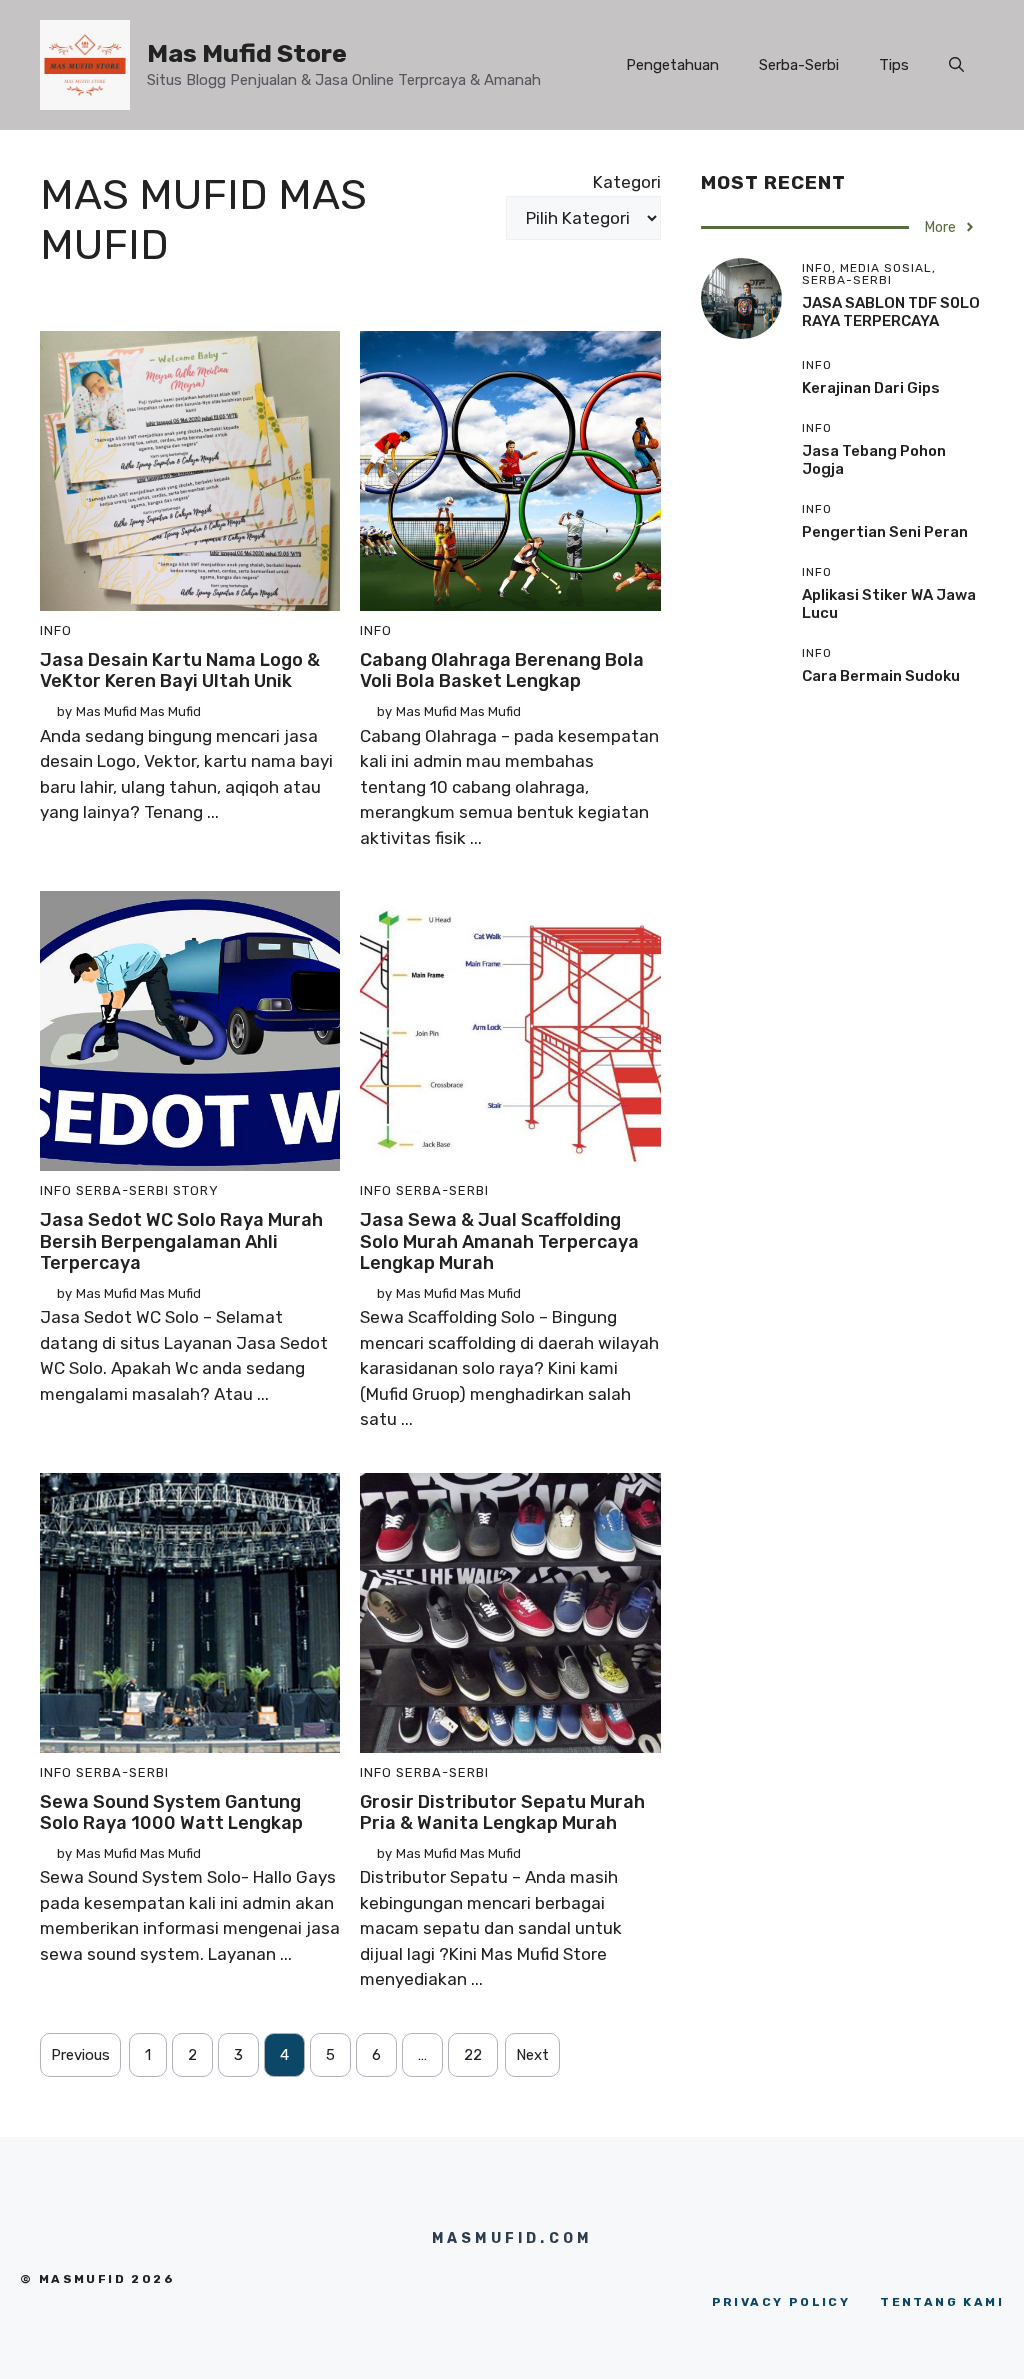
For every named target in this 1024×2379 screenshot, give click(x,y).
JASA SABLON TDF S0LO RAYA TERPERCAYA (891, 312)
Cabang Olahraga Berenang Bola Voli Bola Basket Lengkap (502, 671)
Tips (894, 65)
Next (532, 2055)
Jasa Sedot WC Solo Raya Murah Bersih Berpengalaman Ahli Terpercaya (181, 1241)
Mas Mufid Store (247, 53)
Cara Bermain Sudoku (881, 676)
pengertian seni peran (885, 532)
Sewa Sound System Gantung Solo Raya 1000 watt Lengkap (171, 1813)
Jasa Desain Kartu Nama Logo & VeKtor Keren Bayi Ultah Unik (180, 671)
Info (56, 630)
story (196, 1190)
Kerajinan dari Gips (871, 388)
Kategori (627, 182)
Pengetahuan (672, 65)
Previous (80, 2055)
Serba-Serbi (799, 65)
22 (473, 2055)
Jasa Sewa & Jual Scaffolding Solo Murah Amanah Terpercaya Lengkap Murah (499, 1241)
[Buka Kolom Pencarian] (956, 65)
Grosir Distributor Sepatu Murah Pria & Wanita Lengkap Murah (502, 1813)
